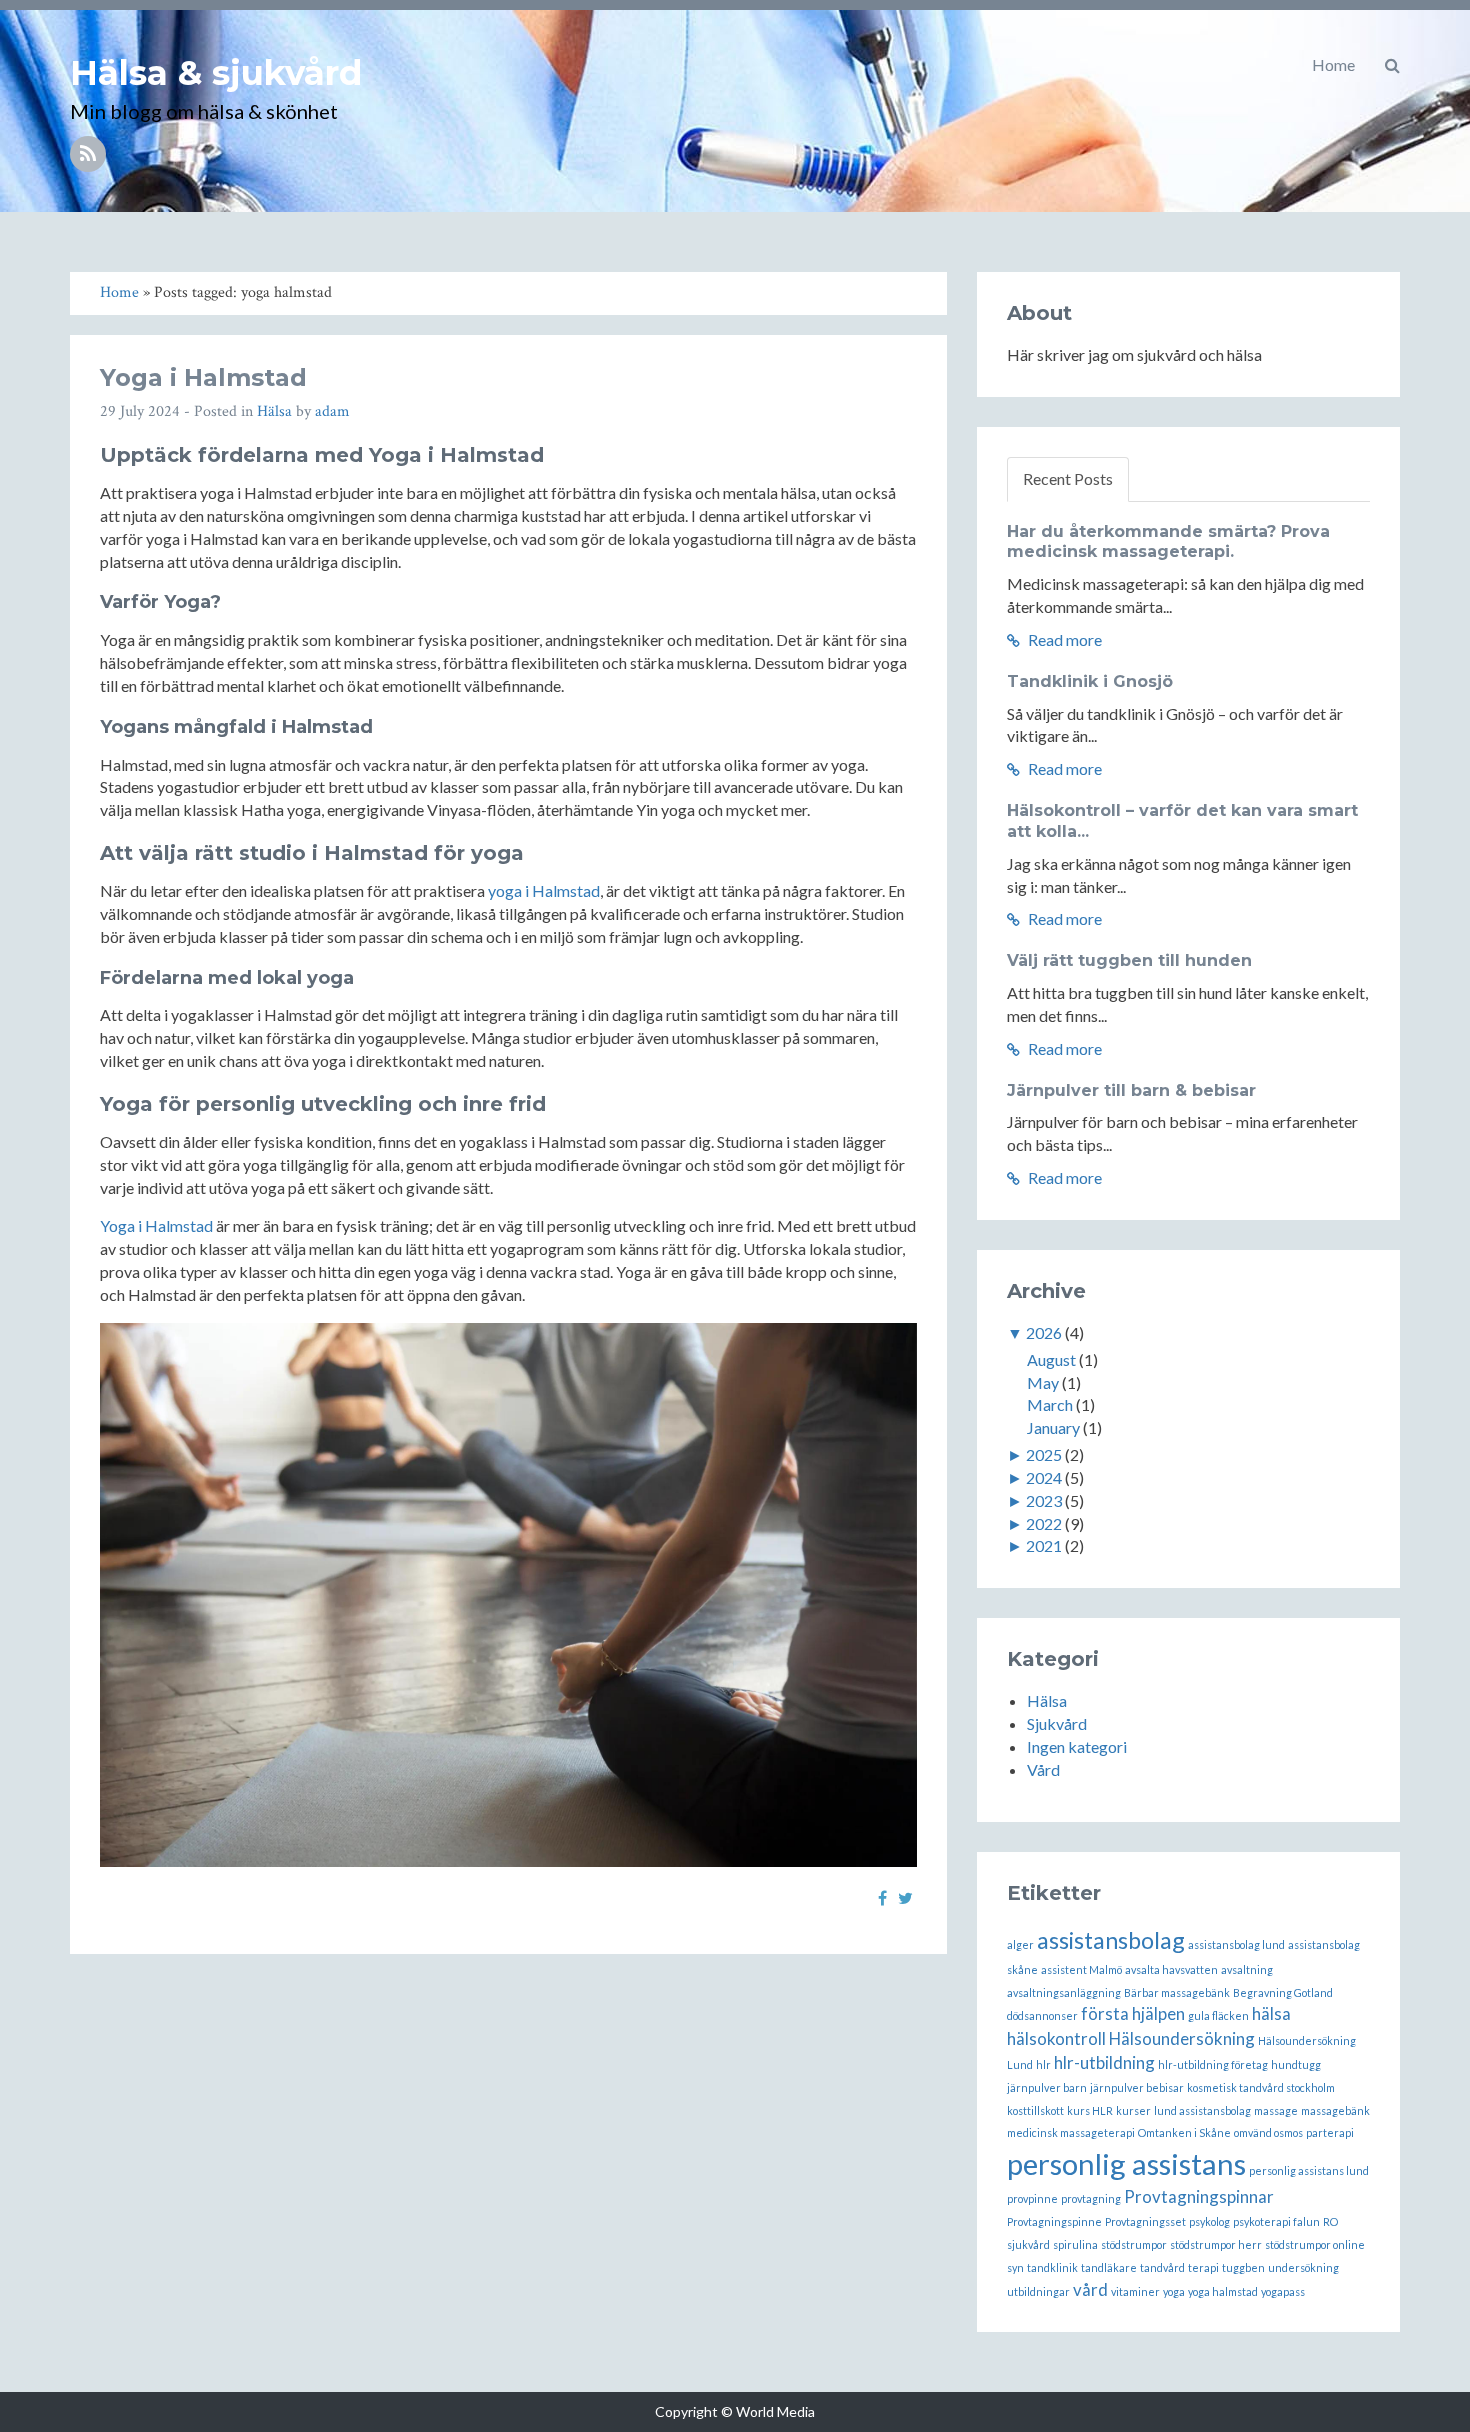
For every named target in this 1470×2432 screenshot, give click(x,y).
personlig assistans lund (1309, 2170)
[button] (1392, 65)
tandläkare (1109, 2267)
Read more (1063, 639)
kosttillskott (1035, 2110)
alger (1020, 1944)
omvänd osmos (1268, 2132)
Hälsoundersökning (1182, 2038)
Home (1333, 64)
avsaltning (1247, 1969)
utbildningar (1038, 2291)
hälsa (1271, 2013)
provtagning (1091, 2198)
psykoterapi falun (1276, 2221)
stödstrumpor (1134, 2244)
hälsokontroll (1056, 2038)
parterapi (1330, 2132)
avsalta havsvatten (1171, 1969)
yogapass (1283, 2291)
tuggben (1243, 2267)
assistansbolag (1111, 1940)
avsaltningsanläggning (1064, 1992)
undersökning (1303, 2267)
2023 (1044, 1500)
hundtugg (1296, 2064)
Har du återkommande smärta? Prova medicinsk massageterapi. (1168, 542)
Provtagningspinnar (1199, 2196)
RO (1330, 2221)
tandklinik (1052, 2267)
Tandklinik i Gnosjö (1090, 681)
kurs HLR (1090, 2110)
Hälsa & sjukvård (216, 73)
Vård (1043, 1769)
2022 (1044, 1523)
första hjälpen (1133, 2013)
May (1043, 1382)
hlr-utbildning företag (1213, 2064)
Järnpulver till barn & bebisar (1131, 1090)
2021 (1044, 1545)
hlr (1043, 2064)
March (1050, 1404)
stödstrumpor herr (1216, 2244)
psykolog (1209, 2221)
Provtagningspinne (1054, 2221)
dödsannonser (1042, 2015)
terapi (1203, 2267)
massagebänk (1335, 2110)
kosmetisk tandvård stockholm (1261, 2087)
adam (332, 411)
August (1051, 1359)
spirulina (1075, 2244)
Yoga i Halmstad (203, 377)
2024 (1044, 1477)
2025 (1044, 1454)
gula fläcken (1218, 2015)
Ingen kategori (1077, 1746)
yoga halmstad (1223, 2291)
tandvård (1162, 2267)
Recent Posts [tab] (1068, 478)
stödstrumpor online (1315, 2244)
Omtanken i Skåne (1184, 2132)
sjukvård (1028, 2244)
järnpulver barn (1047, 2087)
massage (1276, 2110)
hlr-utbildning (1104, 2062)
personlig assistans (1126, 2163)
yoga (1174, 2291)
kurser (1133, 2110)
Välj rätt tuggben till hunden (1129, 960)
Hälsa (274, 411)
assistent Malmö (1081, 1969)
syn (1015, 2267)
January (1053, 1427)
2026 (1044, 1332)
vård (1090, 2289)
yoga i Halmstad (544, 890)
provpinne (1032, 2198)
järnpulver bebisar (1137, 2087)
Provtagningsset (1145, 2221)
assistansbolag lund (1236, 1944)
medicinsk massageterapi (1071, 2132)
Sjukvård (1057, 1723)
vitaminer (1135, 2291)
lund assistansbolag (1202, 2110)
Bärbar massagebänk (1177, 1992)
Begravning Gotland (1283, 1992)
